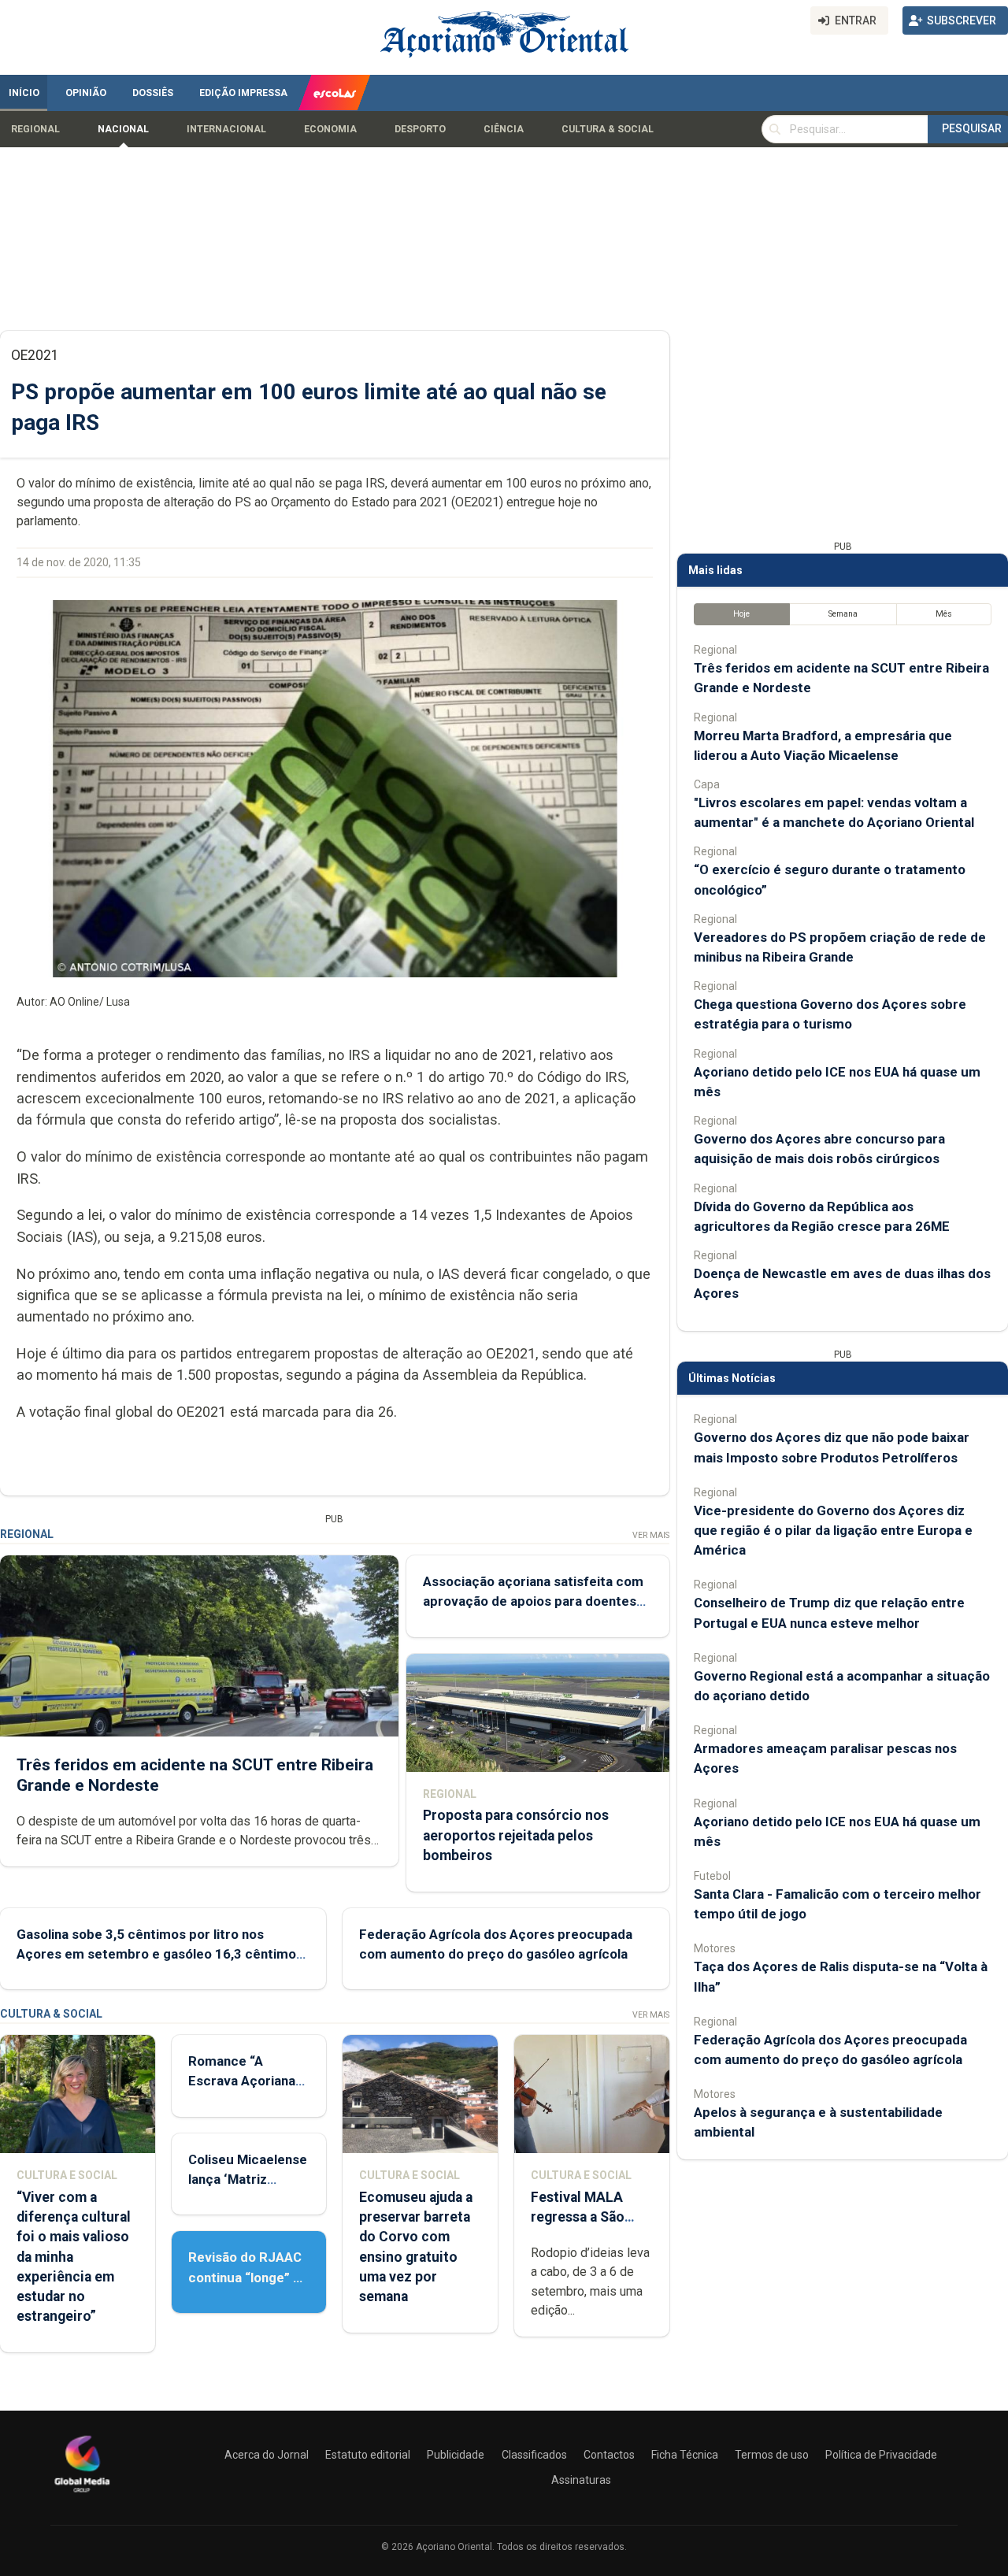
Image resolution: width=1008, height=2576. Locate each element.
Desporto (420, 129)
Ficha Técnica (685, 2455)
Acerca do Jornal (267, 2455)
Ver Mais (651, 1535)
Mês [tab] (944, 614)
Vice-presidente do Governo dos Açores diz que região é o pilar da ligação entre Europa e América (833, 1530)
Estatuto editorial (368, 2455)
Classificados (534, 2455)
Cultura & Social (608, 129)
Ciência (504, 129)
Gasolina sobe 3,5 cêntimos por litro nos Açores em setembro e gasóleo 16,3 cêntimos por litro (160, 1954)
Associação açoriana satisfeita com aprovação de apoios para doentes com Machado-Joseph (533, 1601)
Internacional (226, 129)
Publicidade (456, 2455)
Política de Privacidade (881, 2455)
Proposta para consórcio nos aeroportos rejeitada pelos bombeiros (516, 1835)
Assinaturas (581, 2480)
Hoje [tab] (741, 614)
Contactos (609, 2455)
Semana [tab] (843, 614)
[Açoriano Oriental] (82, 2494)
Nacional (123, 129)
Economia (330, 129)
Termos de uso (772, 2455)
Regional (35, 129)
